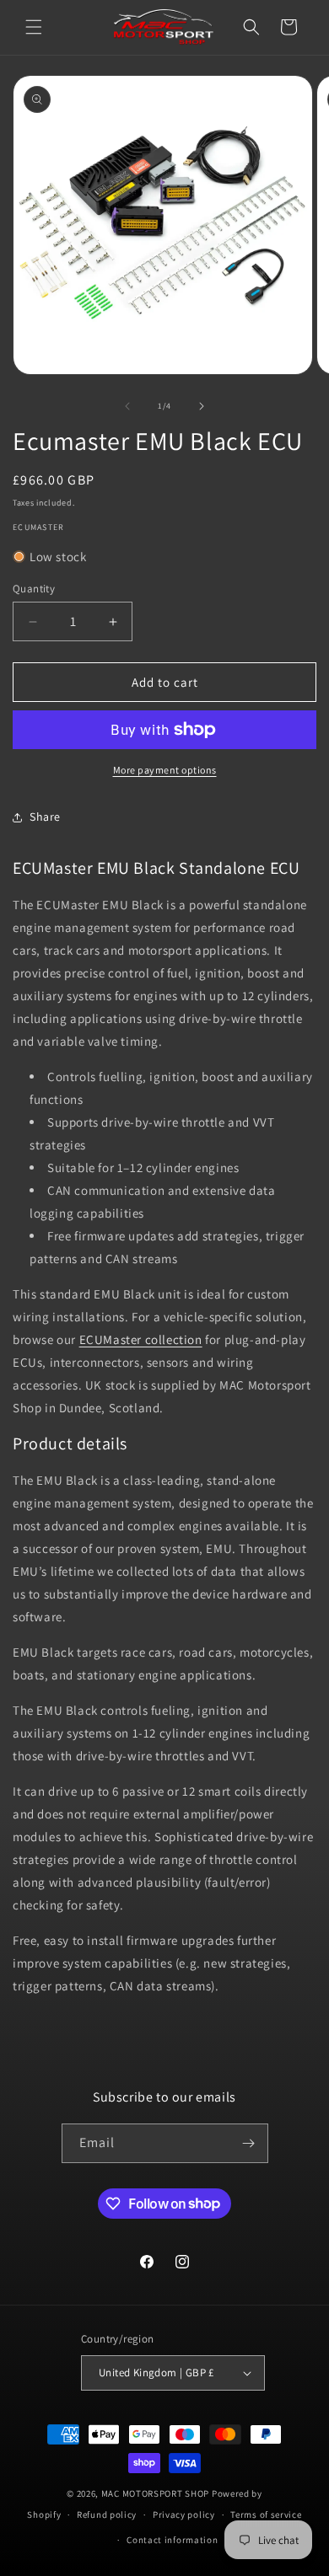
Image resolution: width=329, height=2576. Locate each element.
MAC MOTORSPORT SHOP (155, 2493)
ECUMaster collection (141, 1339)
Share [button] (45, 817)
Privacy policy (184, 2514)
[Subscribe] (249, 2143)
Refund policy (107, 2514)
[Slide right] (202, 406)
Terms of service (266, 2514)
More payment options (165, 770)
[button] (34, 27)
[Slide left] (127, 406)
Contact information (172, 2540)
